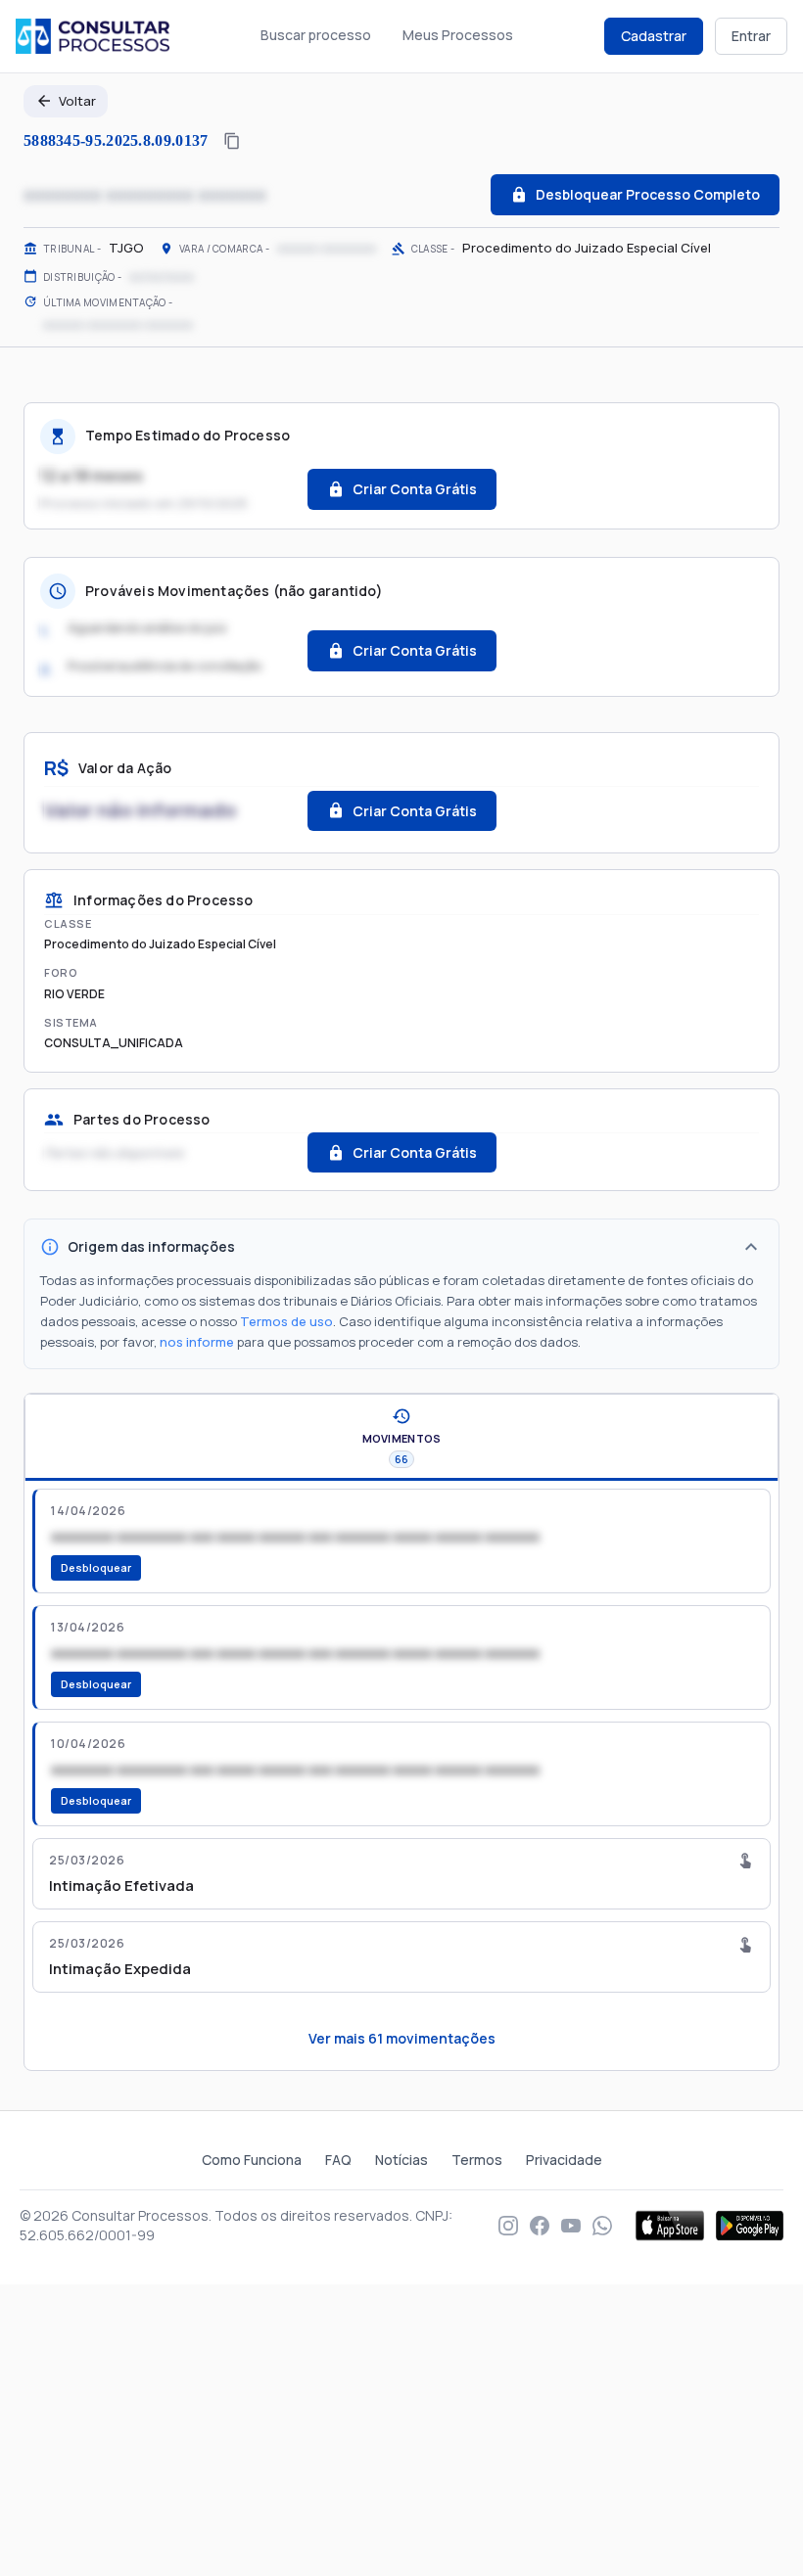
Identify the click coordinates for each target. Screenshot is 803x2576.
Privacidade (564, 2160)
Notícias (401, 2160)
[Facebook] (540, 2226)
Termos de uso (286, 1321)
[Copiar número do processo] (232, 141)
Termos (477, 2160)
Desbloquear (96, 1567)
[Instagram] (508, 2226)
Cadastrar (654, 36)
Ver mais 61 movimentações (402, 2038)
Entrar (751, 36)
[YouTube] (571, 2226)
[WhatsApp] (602, 2226)
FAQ (338, 2160)
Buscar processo (316, 35)
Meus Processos (458, 35)
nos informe (197, 1342)
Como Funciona (252, 2160)
